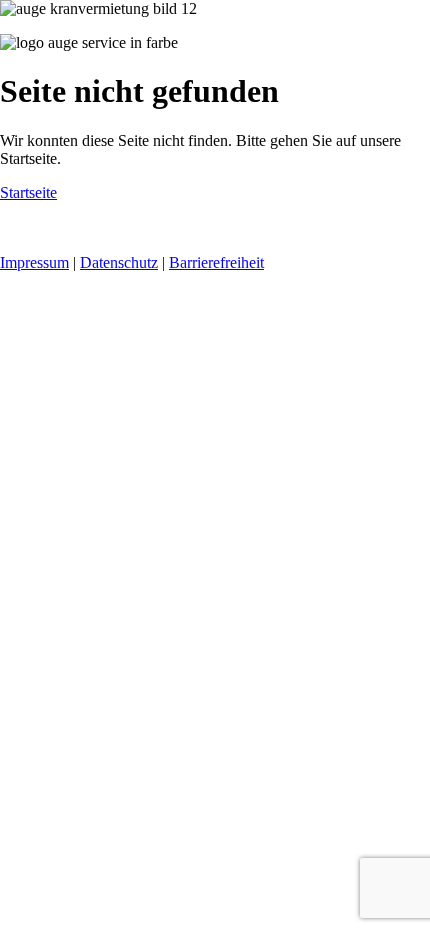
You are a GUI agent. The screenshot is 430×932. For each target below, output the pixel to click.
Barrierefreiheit (216, 262)
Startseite (28, 192)
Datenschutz (119, 262)
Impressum (34, 262)
